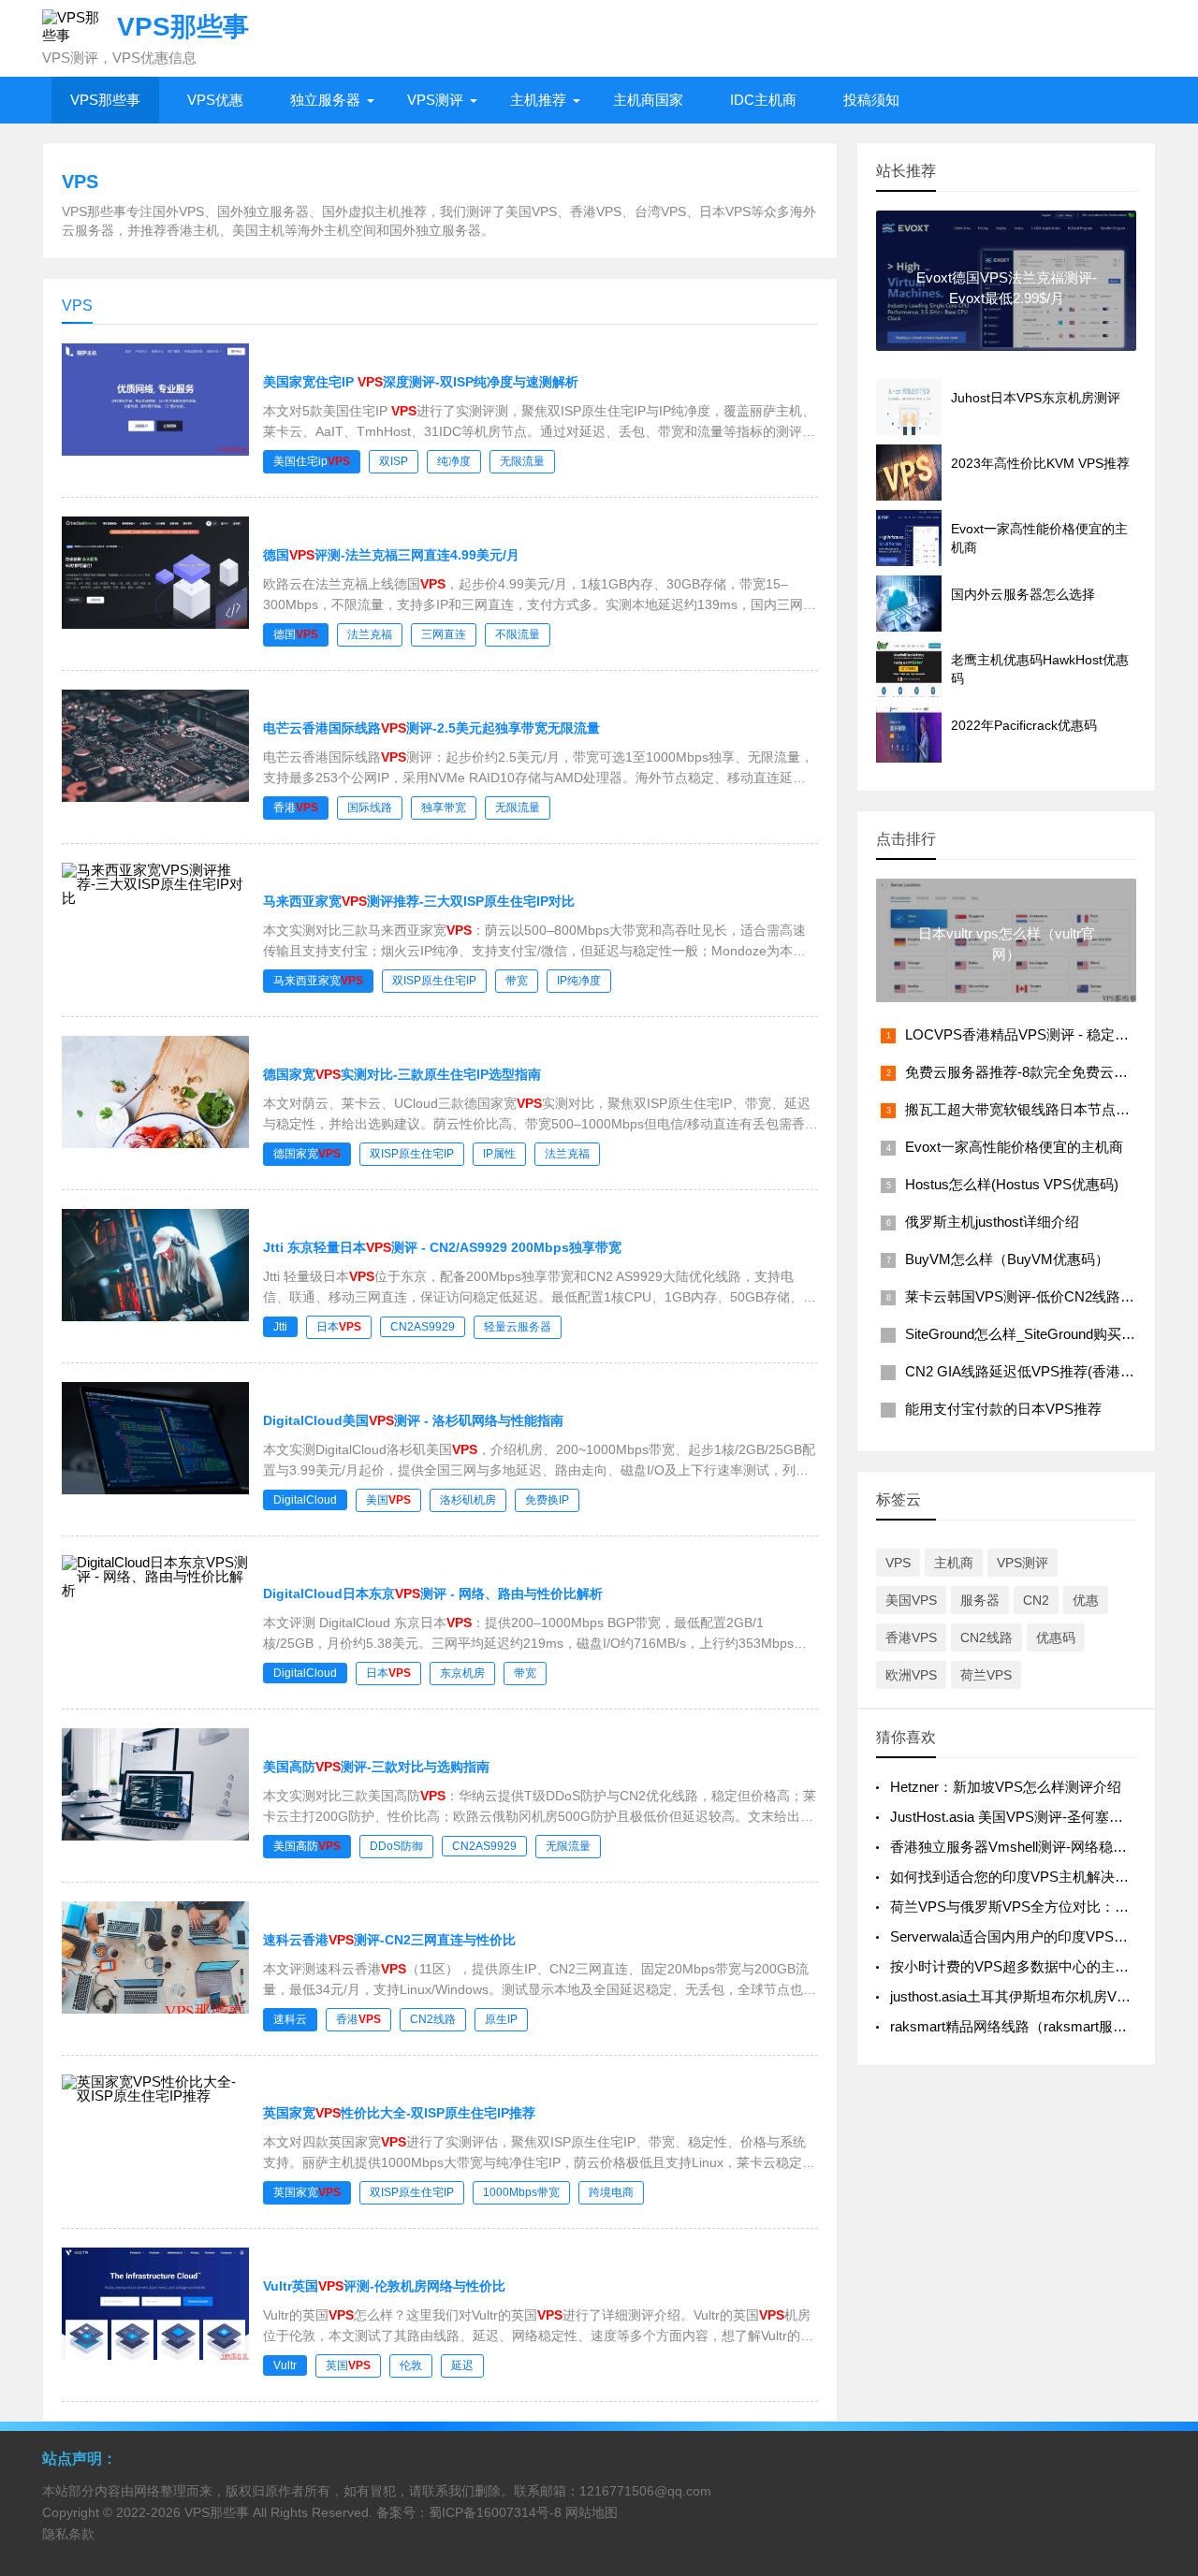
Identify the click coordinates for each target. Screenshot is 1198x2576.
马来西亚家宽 (318, 981)
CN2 (1036, 1600)
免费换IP (547, 1500)
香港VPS (911, 1637)
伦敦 (411, 2365)
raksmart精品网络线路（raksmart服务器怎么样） (1044, 2026)
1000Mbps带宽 (521, 2192)
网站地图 (592, 2512)
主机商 (954, 1563)
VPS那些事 (105, 100)
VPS (898, 1563)
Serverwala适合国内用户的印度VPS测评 (1016, 1936)
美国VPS (911, 1600)
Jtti (280, 1327)
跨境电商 (611, 2192)
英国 (348, 2365)
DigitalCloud (305, 1500)
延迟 (462, 2365)
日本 (339, 1327)
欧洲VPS (911, 1675)
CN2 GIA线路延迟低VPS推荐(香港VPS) (1029, 1371)
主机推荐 (538, 100)
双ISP (394, 461)
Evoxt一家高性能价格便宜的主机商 (1014, 1147)
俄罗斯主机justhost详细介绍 (992, 1222)
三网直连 (444, 634)
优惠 (1086, 1600)
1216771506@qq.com (645, 2491)
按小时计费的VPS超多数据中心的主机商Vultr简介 (1044, 1966)
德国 (296, 634)
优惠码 (1056, 1637)
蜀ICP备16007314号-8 (495, 2512)
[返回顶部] (1160, 2299)
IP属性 (499, 1154)
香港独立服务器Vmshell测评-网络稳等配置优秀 (1037, 1847)
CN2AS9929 (423, 1327)
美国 (388, 1500)
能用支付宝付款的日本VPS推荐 (1003, 1409)
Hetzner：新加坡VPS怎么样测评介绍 (1006, 1787)
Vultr (285, 2365)
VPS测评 (435, 100)
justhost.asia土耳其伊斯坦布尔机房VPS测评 (1027, 1996)
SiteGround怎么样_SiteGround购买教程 (1027, 1334)
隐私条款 (68, 2534)
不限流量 (518, 634)
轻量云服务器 (518, 1327)
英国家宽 (307, 2192)
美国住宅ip (312, 461)
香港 (296, 808)
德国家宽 (307, 1154)
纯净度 (454, 461)
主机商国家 (648, 100)
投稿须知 (871, 100)
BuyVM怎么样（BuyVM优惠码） (1007, 1259)
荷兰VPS (986, 1675)
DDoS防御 (396, 1846)
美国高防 (307, 1846)
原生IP (501, 2019)
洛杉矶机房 (468, 1500)
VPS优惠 (215, 100)
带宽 (517, 981)
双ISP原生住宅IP (434, 981)
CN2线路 (433, 2019)
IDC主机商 (763, 100)
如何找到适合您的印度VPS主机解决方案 (1016, 1877)
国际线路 (370, 808)
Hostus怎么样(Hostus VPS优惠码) (1012, 1184)
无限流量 (522, 461)
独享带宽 (444, 808)
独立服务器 (325, 100)
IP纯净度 (579, 981)
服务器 (980, 1600)
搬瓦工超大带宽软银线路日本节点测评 (1024, 1109)
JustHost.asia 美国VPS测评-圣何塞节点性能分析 (1042, 1817)
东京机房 (462, 1673)
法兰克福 (370, 634)
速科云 (290, 2019)
